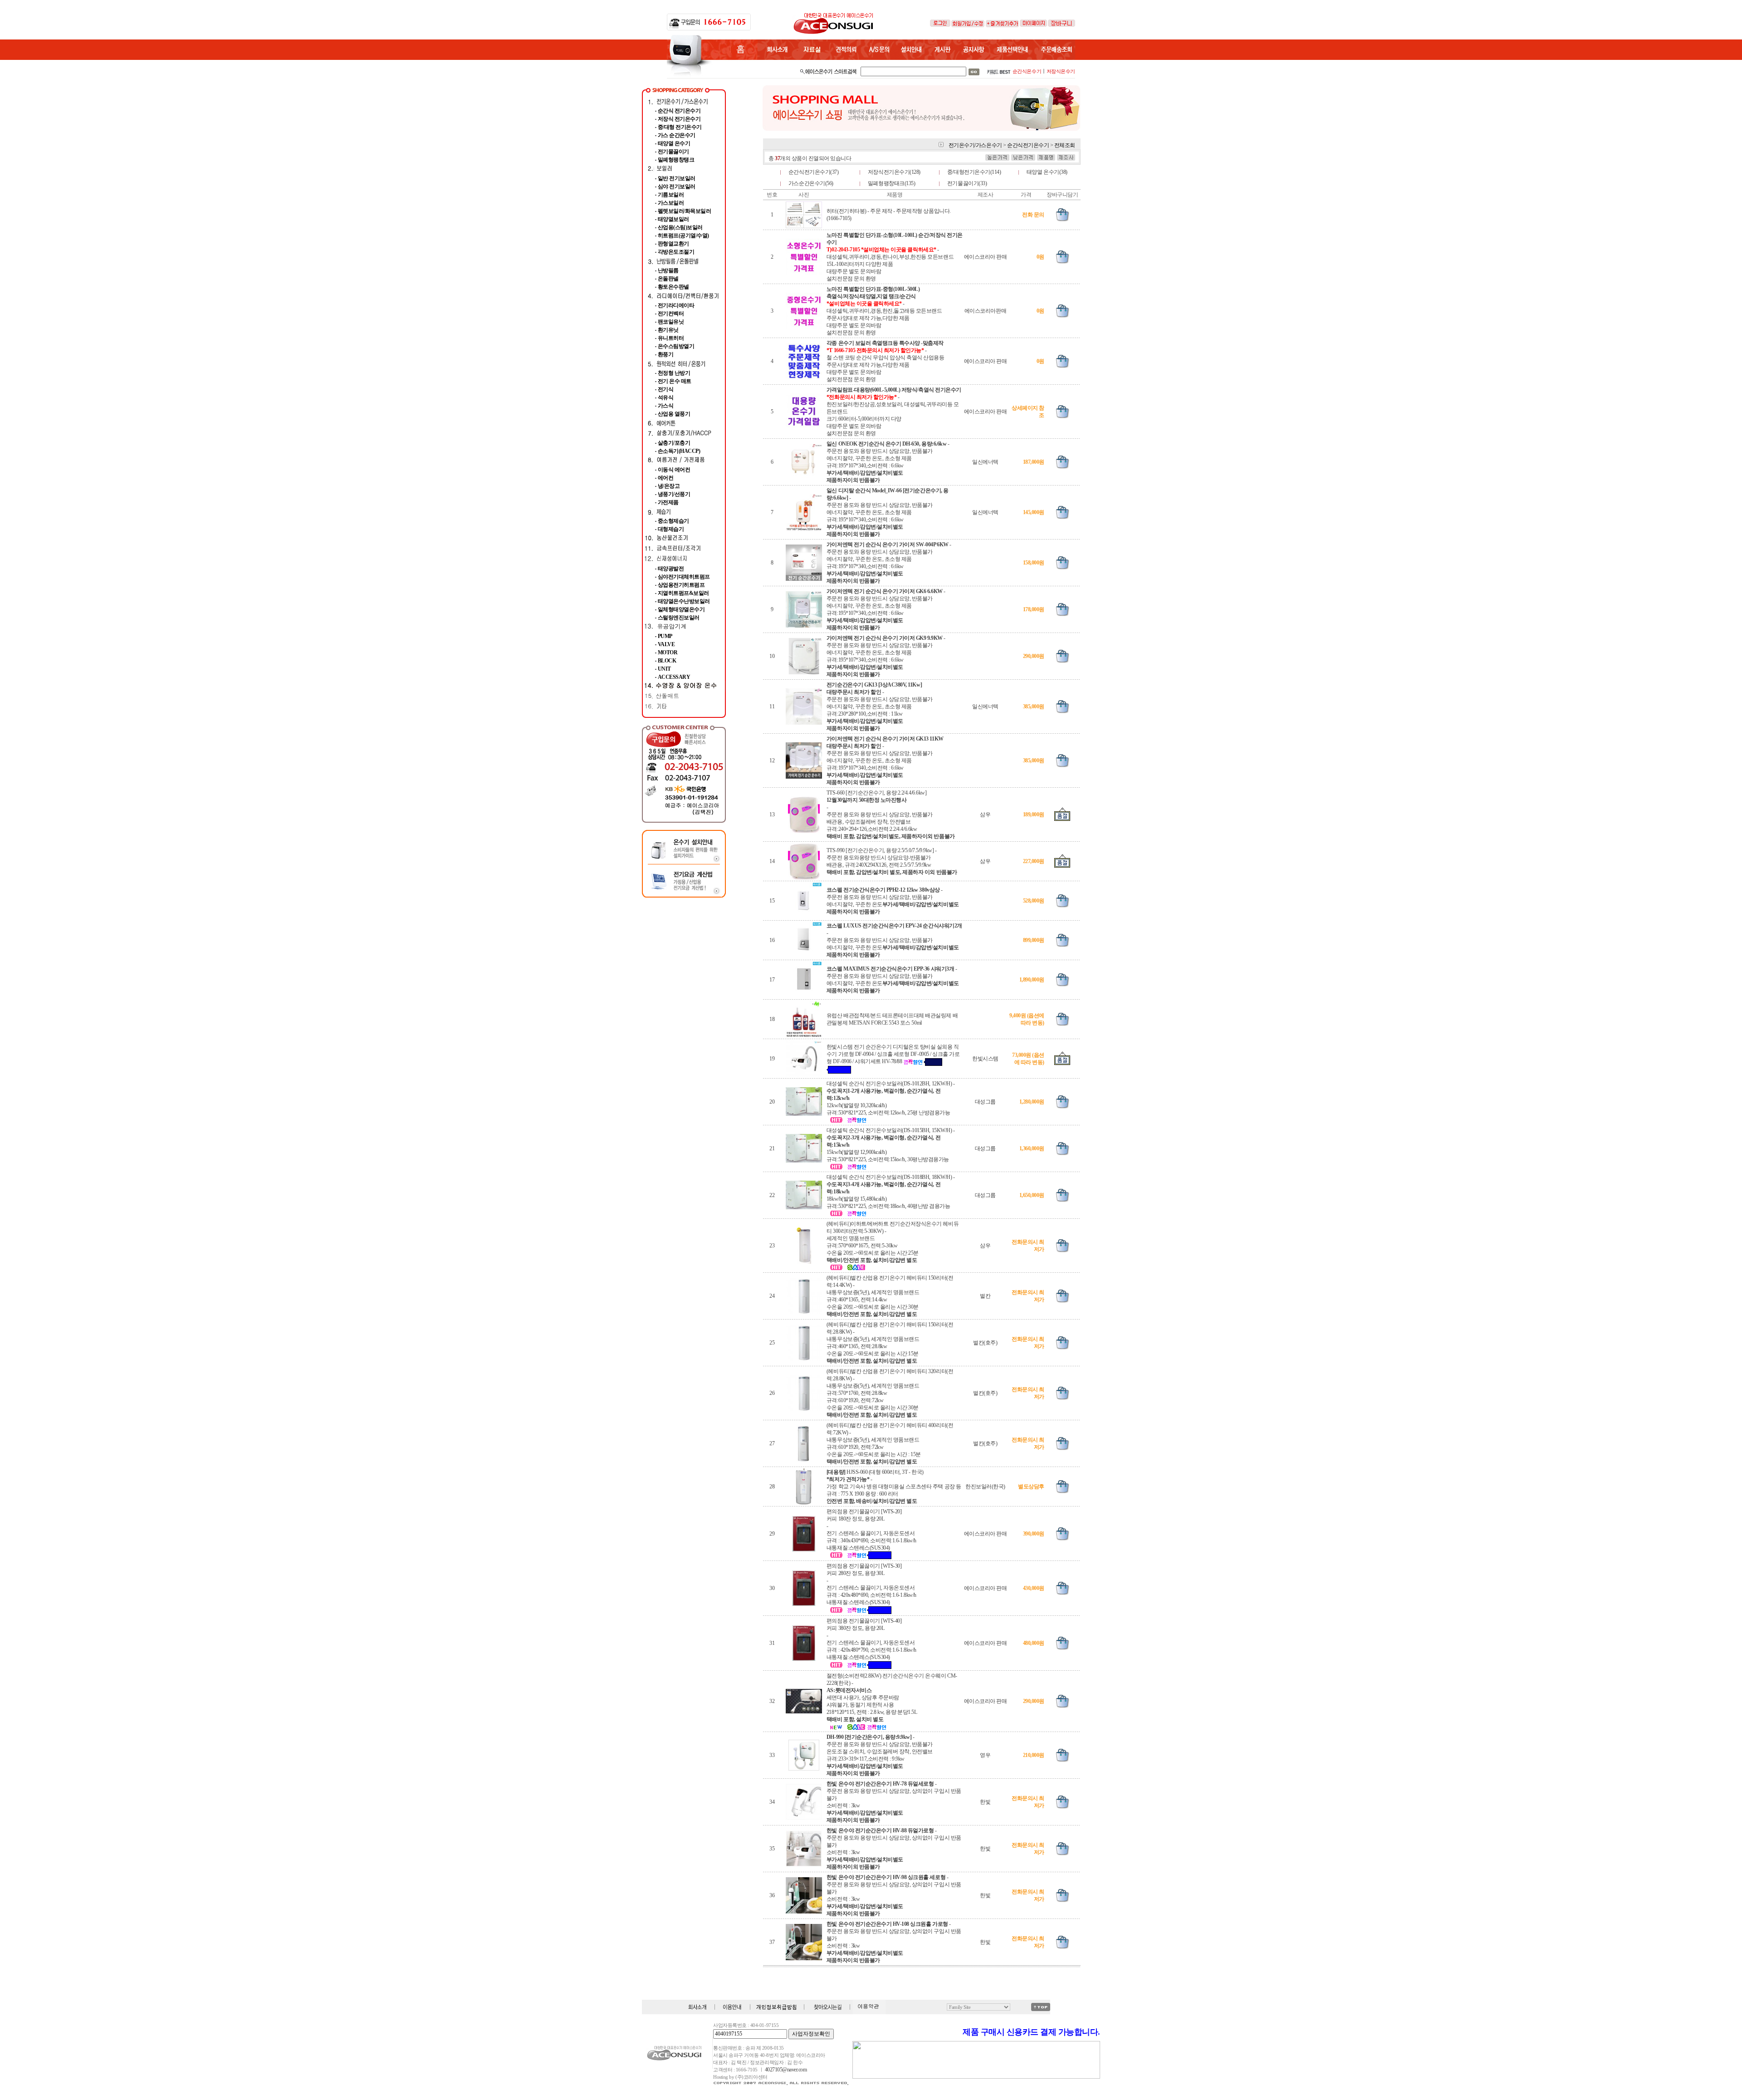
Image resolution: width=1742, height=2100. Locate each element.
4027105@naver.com (786, 2070)
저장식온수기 (1061, 71)
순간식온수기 (1027, 71)
